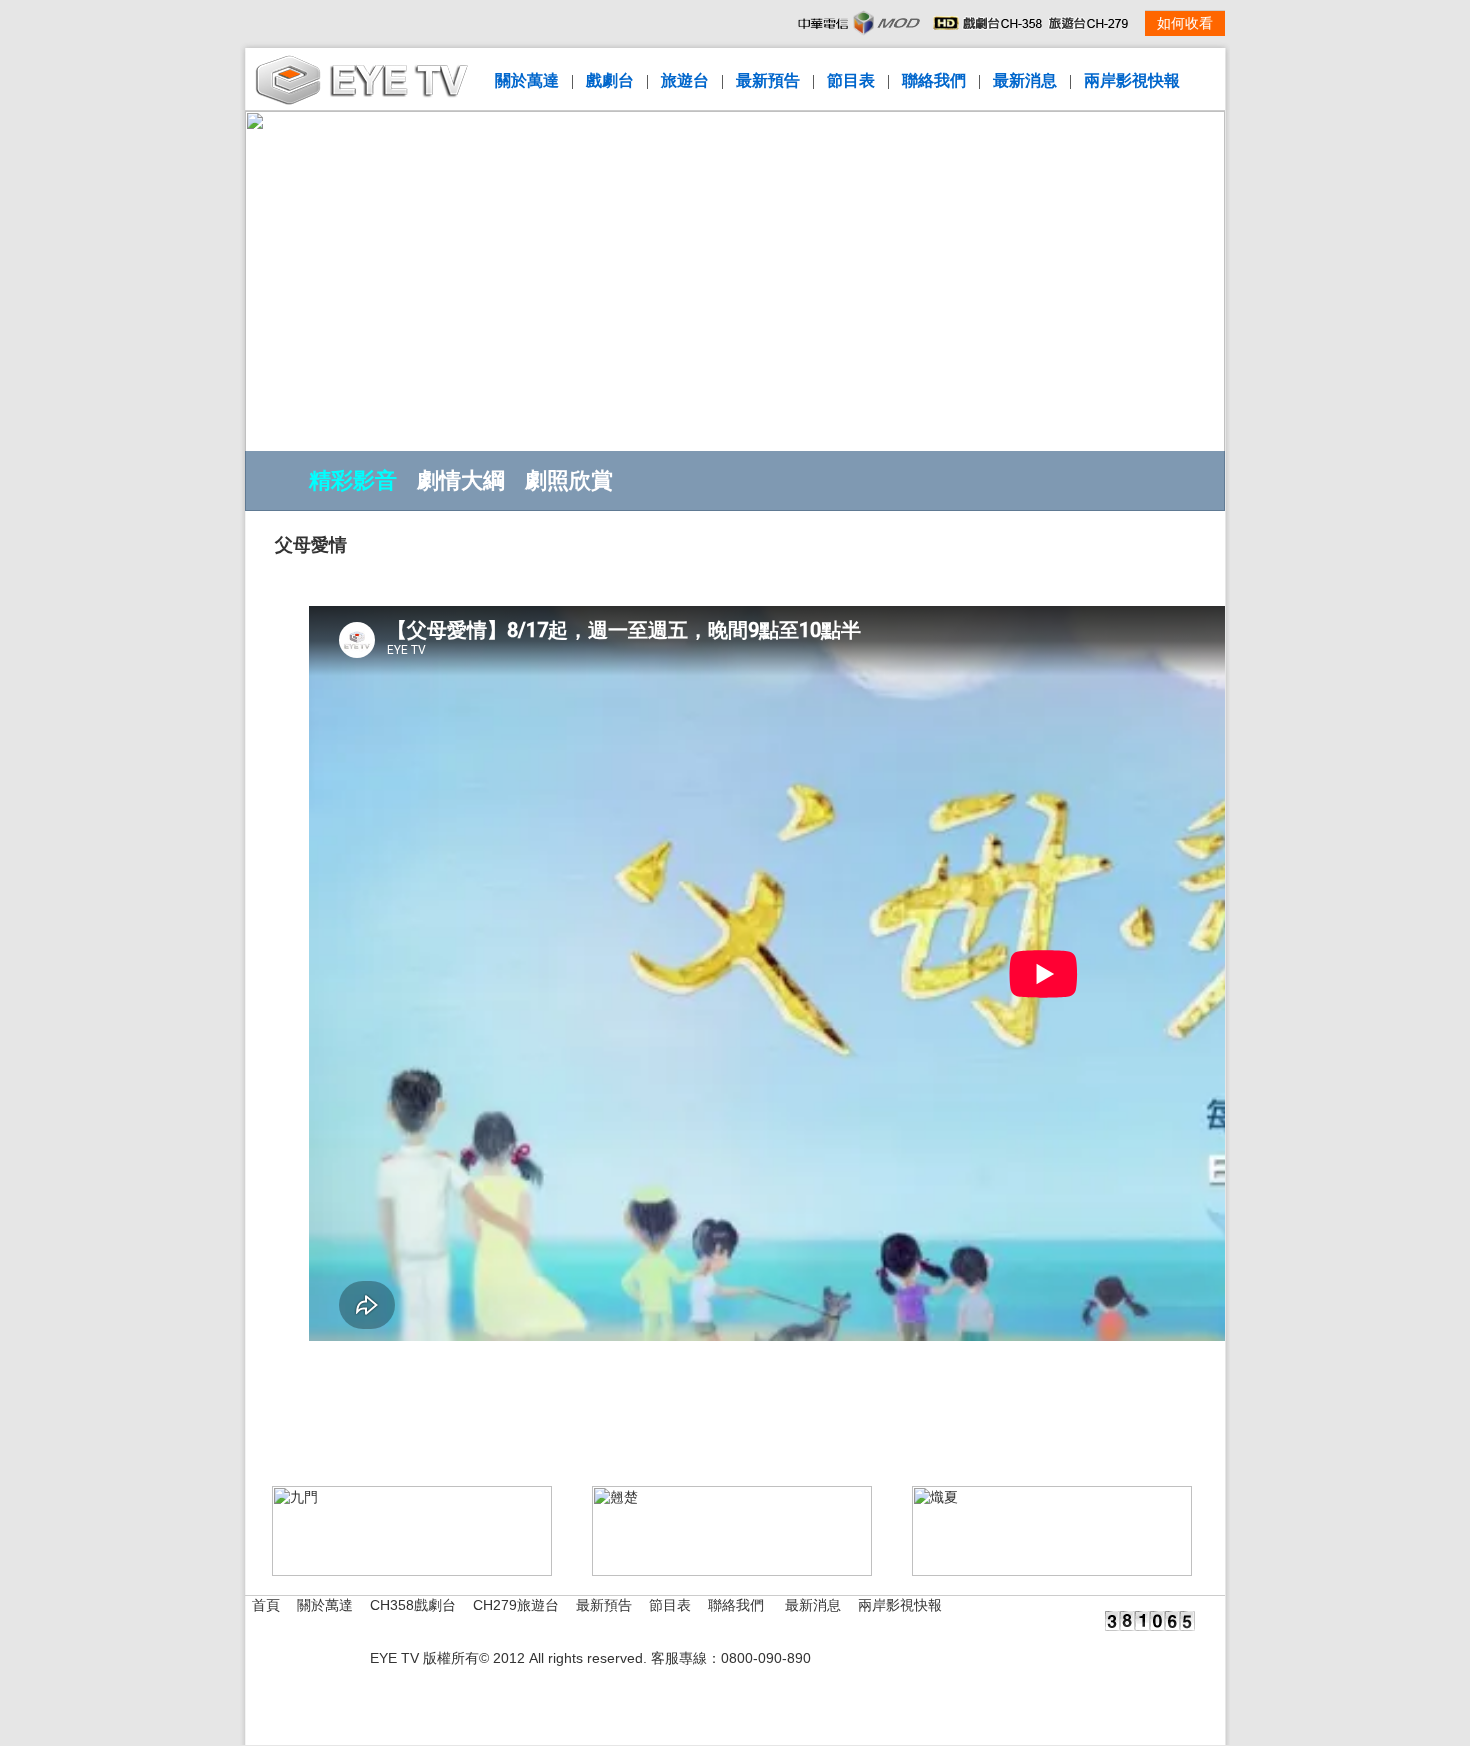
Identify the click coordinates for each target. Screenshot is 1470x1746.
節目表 (851, 80)
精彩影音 (353, 480)
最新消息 (1025, 80)
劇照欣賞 (569, 480)
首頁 (266, 1605)
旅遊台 (685, 80)
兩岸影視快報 (1132, 80)
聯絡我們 (934, 80)
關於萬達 (527, 80)
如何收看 (1185, 23)
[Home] (361, 100)
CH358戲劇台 (413, 1605)
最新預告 (768, 80)
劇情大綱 (461, 480)
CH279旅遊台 (516, 1605)
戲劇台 (610, 80)
